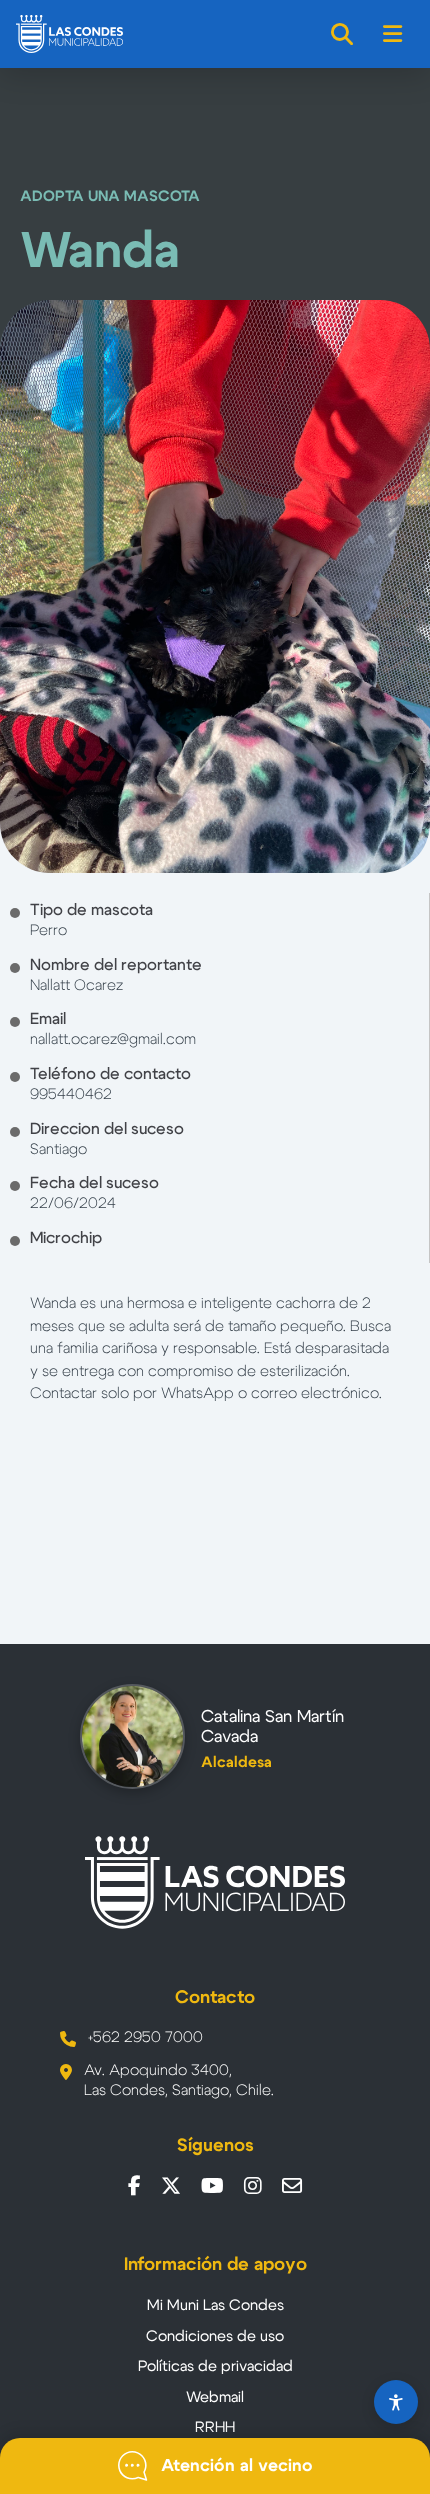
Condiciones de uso (215, 2336)
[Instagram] (253, 2186)
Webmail (215, 2397)
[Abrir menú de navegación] (393, 34)
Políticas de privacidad (215, 2366)
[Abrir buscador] (343, 34)
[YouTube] (212, 2186)
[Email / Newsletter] (292, 2186)
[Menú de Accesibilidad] (396, 2402)
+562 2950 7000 (145, 2037)
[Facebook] (134, 2186)
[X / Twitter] (171, 2186)
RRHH (215, 2427)
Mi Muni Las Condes (215, 2305)
